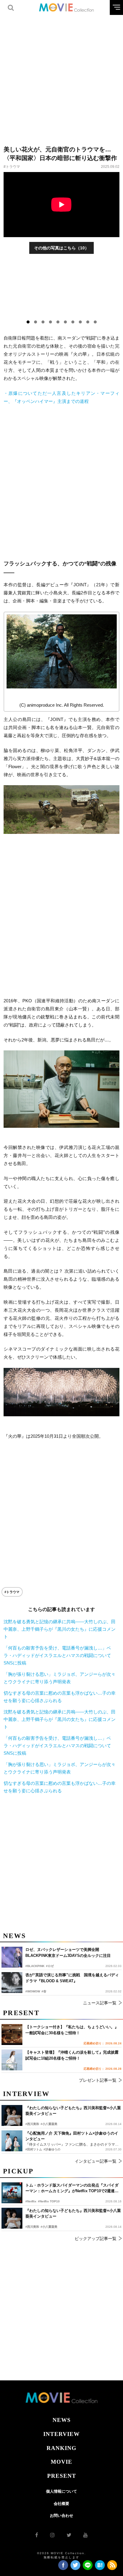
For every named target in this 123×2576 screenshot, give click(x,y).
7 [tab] (73, 322)
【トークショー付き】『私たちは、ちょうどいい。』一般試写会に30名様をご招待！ (72, 2030)
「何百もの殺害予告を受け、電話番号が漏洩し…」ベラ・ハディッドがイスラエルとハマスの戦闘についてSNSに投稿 (57, 1655)
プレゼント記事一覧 (98, 2080)
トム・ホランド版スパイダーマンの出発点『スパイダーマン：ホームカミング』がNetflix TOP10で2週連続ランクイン (72, 2188)
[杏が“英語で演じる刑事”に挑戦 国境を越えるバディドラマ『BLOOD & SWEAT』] (12, 1983)
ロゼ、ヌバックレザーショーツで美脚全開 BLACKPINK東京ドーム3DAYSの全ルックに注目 (68, 1953)
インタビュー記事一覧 (96, 2161)
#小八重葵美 (49, 2227)
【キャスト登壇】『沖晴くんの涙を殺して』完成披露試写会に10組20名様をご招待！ (72, 2055)
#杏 (44, 1991)
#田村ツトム (34, 2149)
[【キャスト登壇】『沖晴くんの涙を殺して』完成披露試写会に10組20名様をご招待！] (12, 2060)
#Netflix (31, 2201)
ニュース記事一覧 (100, 2003)
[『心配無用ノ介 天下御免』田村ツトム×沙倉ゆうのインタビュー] (12, 2141)
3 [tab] (43, 322)
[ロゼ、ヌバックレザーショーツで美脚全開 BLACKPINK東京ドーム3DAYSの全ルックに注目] (12, 1957)
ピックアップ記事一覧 (96, 2239)
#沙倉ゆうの (52, 2149)
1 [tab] (28, 322)
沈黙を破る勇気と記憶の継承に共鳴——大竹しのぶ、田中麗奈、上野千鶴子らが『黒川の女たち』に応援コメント (60, 1629)
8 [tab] (80, 322)
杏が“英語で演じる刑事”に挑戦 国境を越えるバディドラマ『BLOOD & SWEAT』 (72, 1978)
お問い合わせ (61, 2516)
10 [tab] (95, 322)
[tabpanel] (62, 289)
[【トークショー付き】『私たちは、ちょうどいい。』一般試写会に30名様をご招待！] (12, 2035)
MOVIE (61, 2462)
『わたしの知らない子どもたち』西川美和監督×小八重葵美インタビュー (73, 2214)
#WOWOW (33, 1991)
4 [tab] (50, 322)
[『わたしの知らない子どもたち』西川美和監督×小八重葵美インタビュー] (12, 2218)
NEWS (62, 2420)
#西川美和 (32, 2227)
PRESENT (62, 2476)
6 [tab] (65, 322)
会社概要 (61, 2504)
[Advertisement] (61, 76)
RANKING (61, 2448)
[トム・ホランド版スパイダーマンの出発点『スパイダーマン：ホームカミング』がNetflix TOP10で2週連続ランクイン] (12, 2193)
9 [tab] (88, 322)
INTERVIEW (61, 2434)
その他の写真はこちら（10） (61, 248)
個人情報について (61, 2491)
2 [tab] (36, 322)
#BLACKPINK (35, 1966)
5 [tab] (58, 322)
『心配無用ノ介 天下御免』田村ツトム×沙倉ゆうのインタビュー (72, 2136)
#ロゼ (50, 1966)
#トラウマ (12, 167)
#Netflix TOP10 (49, 2201)
